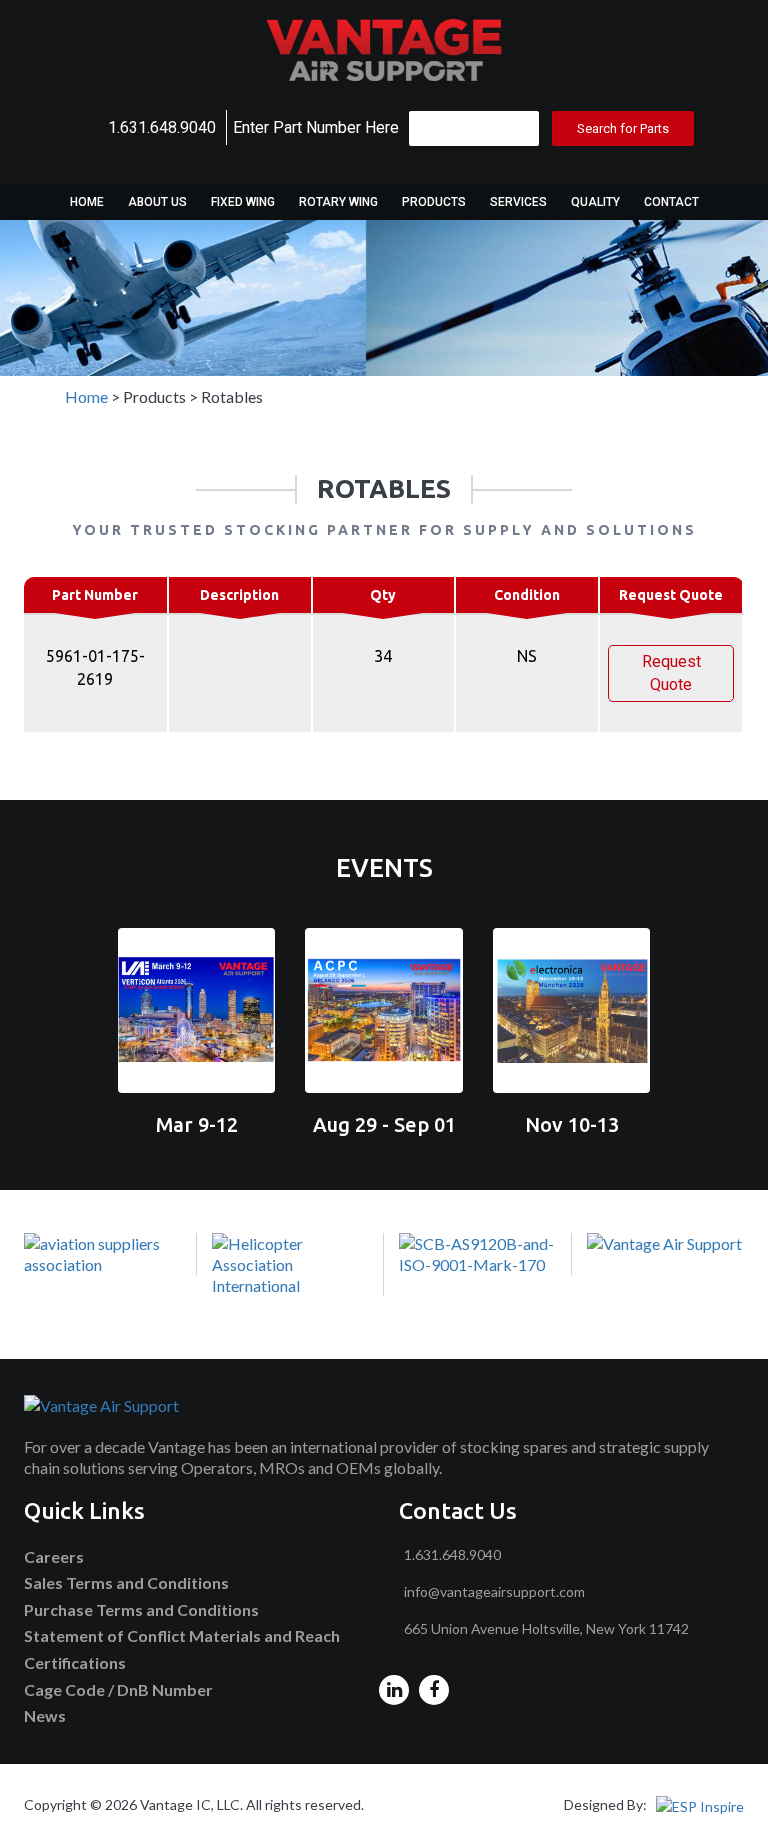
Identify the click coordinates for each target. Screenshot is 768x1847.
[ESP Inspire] (700, 1804)
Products (434, 202)
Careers (54, 1556)
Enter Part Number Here (316, 127)
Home (87, 202)
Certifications (75, 1662)
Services (518, 202)
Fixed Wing (243, 202)
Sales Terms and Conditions (126, 1582)
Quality (595, 202)
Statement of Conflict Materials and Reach (182, 1635)
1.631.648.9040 (162, 127)
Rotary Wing (338, 202)
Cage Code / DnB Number (118, 1689)
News (45, 1715)
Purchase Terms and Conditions (141, 1609)
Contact (671, 202)
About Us (157, 202)
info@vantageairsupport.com (494, 1591)
